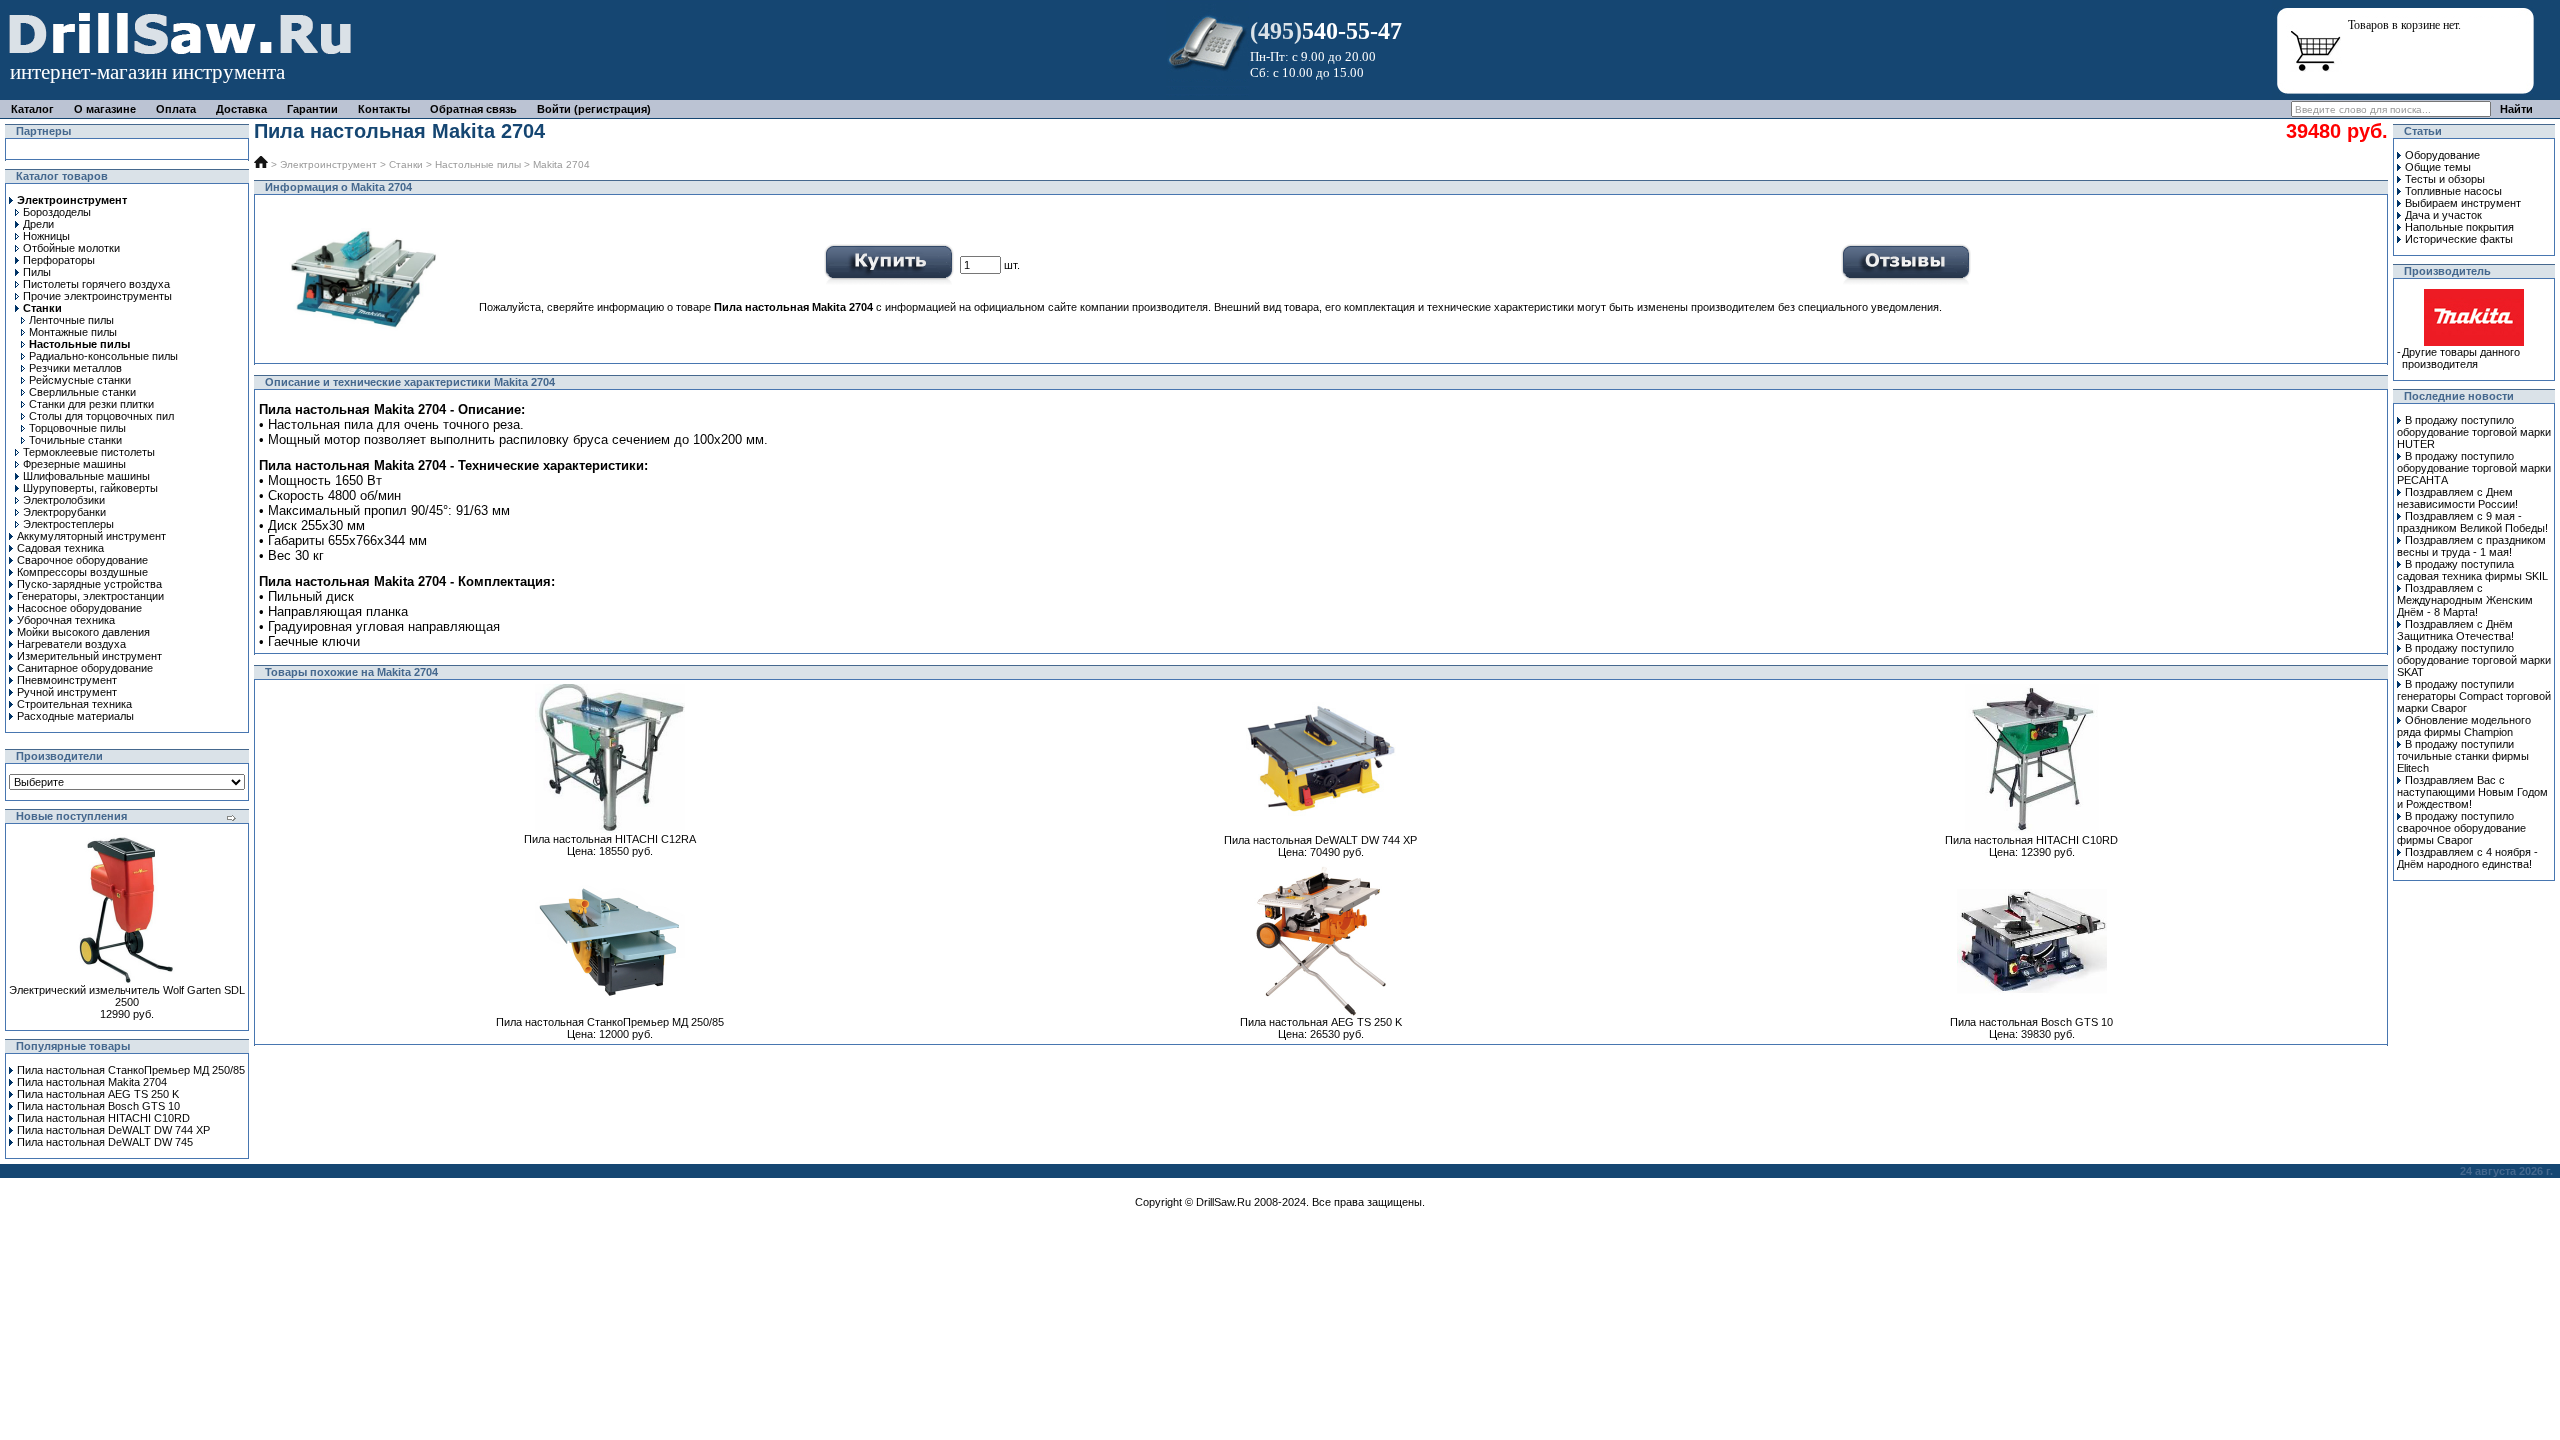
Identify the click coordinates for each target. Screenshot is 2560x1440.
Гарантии (312, 109)
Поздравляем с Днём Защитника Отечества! (2455, 630)
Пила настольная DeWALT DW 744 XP (113, 1130)
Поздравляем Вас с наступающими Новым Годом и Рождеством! (2472, 792)
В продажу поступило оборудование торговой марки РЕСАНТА (2474, 468)
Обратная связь (473, 109)
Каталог (32, 109)
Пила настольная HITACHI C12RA (610, 839)
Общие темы (2438, 167)
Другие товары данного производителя (2461, 358)
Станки (406, 164)
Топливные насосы (2453, 191)
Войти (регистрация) (594, 109)
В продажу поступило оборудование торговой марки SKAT (2474, 660)
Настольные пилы (478, 164)
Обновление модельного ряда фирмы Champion (2464, 726)
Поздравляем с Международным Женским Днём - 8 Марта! (2465, 600)
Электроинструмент (328, 164)
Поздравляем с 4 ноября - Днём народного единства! (2467, 858)
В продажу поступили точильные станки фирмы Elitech (2463, 756)
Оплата (176, 109)
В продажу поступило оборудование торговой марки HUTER (2474, 432)
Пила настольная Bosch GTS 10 (98, 1106)
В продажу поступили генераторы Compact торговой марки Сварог (2474, 696)
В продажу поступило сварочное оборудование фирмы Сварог (2461, 828)
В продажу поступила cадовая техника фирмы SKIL (2472, 570)
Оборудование (2442, 155)
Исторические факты (2459, 239)
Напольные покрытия (2459, 227)
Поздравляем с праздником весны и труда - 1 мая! (2471, 546)
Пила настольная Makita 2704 (92, 1082)
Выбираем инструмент (2463, 203)
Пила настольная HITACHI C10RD (103, 1118)
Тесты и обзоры (2445, 179)
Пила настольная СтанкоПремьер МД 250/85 (131, 1070)
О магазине (105, 109)
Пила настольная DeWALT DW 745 (105, 1142)
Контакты (384, 109)
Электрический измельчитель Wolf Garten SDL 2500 (127, 996)
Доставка (241, 109)
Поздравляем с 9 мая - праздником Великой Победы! (2472, 522)
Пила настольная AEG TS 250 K (98, 1094)
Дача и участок (2443, 215)
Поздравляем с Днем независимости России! (2457, 498)
